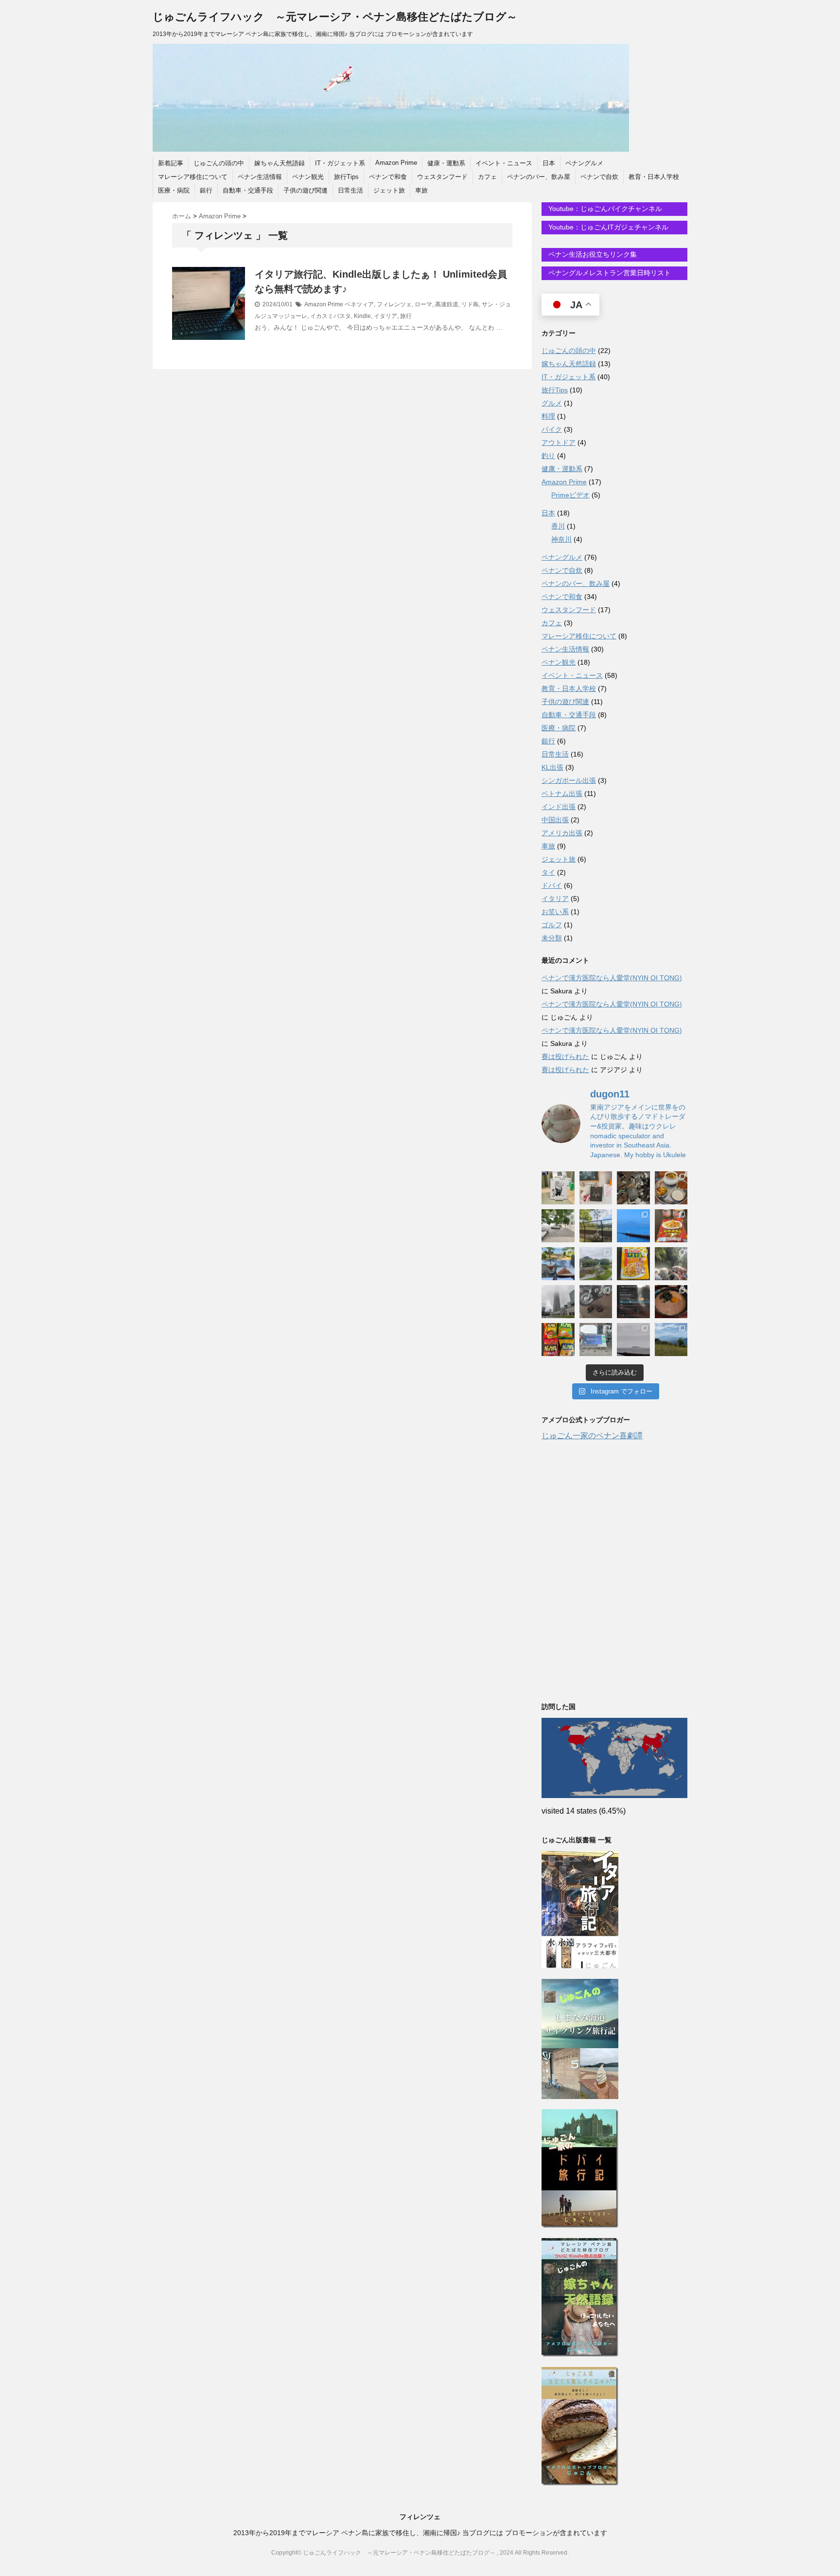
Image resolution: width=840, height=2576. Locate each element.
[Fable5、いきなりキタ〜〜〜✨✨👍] (633, 1302)
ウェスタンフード (442, 177)
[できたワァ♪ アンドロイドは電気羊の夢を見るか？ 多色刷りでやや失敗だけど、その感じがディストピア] (596, 1188)
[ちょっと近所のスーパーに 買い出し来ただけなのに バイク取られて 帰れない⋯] (633, 1188)
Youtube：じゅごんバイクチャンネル (604, 209)
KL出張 (552, 767)
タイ (548, 872)
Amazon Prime (396, 163)
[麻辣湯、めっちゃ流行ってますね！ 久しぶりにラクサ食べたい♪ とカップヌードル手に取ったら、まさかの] (671, 1226)
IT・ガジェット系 (340, 163)
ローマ (423, 304)
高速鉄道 (447, 304)
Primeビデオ (570, 495)
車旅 (421, 190)
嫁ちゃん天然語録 (280, 163)
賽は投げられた (565, 1057)
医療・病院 (174, 190)
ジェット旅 (389, 190)
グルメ (552, 403)
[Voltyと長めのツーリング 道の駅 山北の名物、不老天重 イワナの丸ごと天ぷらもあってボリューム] (671, 1340)
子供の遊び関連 (306, 190)
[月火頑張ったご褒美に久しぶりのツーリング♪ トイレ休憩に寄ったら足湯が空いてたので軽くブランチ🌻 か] (558, 1264)
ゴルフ (552, 925)
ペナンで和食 (388, 177)
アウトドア (559, 442)
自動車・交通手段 (248, 190)
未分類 (552, 938)
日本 (549, 163)
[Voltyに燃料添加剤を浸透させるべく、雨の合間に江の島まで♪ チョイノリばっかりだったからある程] (596, 1264)
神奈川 (561, 539)
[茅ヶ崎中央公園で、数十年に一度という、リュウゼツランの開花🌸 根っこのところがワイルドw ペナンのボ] (596, 1226)
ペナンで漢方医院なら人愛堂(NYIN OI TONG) (612, 978)
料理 (548, 416)
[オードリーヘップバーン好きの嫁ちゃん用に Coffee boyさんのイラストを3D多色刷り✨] (558, 1188)
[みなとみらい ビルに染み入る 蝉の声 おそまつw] (558, 1226)
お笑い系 (555, 912)
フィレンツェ (394, 304)
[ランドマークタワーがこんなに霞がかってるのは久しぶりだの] (558, 1302)
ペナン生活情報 (260, 177)
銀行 (206, 190)
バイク (552, 429)
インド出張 (559, 807)
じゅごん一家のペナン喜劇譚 (592, 1436)
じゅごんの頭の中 (219, 163)
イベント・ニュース (504, 163)
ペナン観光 (308, 177)
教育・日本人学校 (654, 177)
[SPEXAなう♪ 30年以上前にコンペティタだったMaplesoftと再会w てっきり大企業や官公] (596, 1340)
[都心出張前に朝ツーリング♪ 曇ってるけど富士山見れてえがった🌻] (633, 1340)
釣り (548, 456)
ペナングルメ (584, 163)
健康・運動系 (446, 163)
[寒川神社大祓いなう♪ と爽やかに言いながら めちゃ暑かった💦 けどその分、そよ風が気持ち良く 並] (671, 1264)
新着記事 (171, 163)
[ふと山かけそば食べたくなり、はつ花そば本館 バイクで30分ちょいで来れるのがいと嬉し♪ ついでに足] (671, 1302)
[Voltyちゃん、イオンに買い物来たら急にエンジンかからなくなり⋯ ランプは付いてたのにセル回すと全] (596, 1302)
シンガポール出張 (569, 780)
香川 (558, 526)
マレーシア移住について (193, 177)
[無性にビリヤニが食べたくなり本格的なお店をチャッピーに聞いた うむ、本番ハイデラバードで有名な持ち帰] (671, 1188)
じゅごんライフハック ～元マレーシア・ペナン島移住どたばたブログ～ (335, 17)
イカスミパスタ (331, 316)
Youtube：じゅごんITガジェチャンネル (607, 227)
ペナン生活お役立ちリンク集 (592, 254)
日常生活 (350, 190)
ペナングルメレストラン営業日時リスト (609, 273)
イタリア (385, 316)
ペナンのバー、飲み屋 (539, 177)
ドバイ (552, 885)
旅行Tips (346, 177)
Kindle (362, 316)
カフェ (487, 177)
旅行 (406, 316)
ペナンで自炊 (599, 177)
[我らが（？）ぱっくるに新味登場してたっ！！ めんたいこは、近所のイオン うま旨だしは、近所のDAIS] (558, 1340)
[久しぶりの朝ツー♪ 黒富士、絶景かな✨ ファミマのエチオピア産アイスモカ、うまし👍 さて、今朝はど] (633, 1226)
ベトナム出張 (562, 794)
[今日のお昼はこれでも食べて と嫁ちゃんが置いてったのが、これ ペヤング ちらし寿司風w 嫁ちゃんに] (633, 1264)
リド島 (470, 304)
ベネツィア (359, 304)
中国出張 (555, 820)
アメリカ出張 (562, 833)
